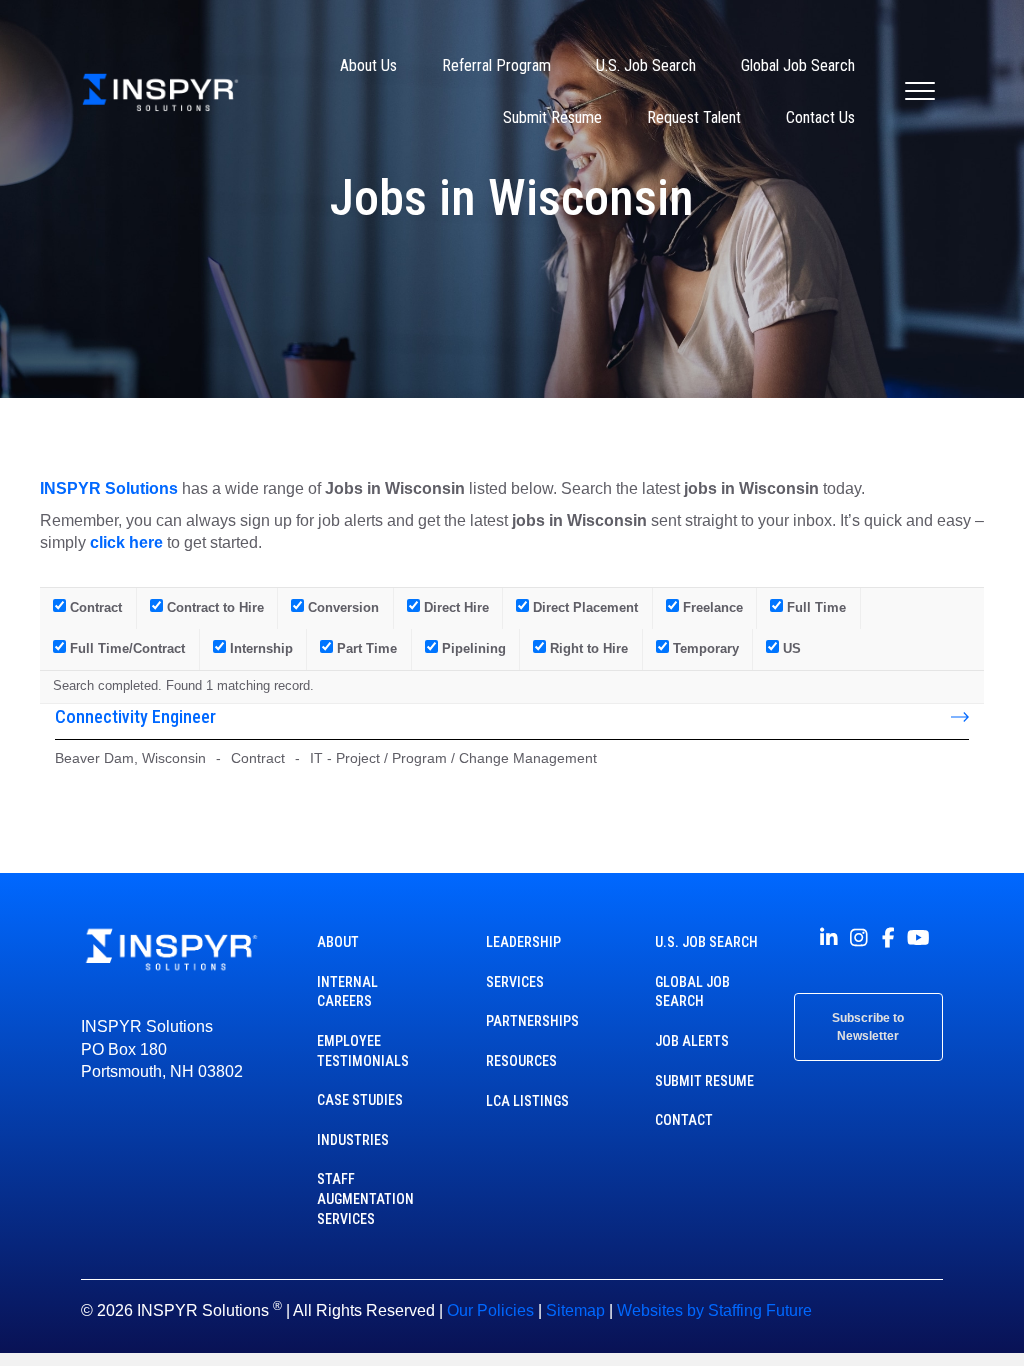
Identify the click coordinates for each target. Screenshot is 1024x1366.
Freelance (711, 607)
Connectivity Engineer (135, 716)
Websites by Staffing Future (714, 1310)
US (790, 648)
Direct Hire (454, 607)
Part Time (365, 648)
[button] (829, 938)
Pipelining (472, 648)
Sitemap (575, 1310)
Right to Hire (587, 648)
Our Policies (490, 1310)
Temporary (704, 648)
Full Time (814, 607)
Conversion (341, 607)
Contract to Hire (213, 607)
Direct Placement (583, 607)
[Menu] (920, 92)
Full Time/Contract (125, 648)
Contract (94, 607)
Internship (259, 648)
